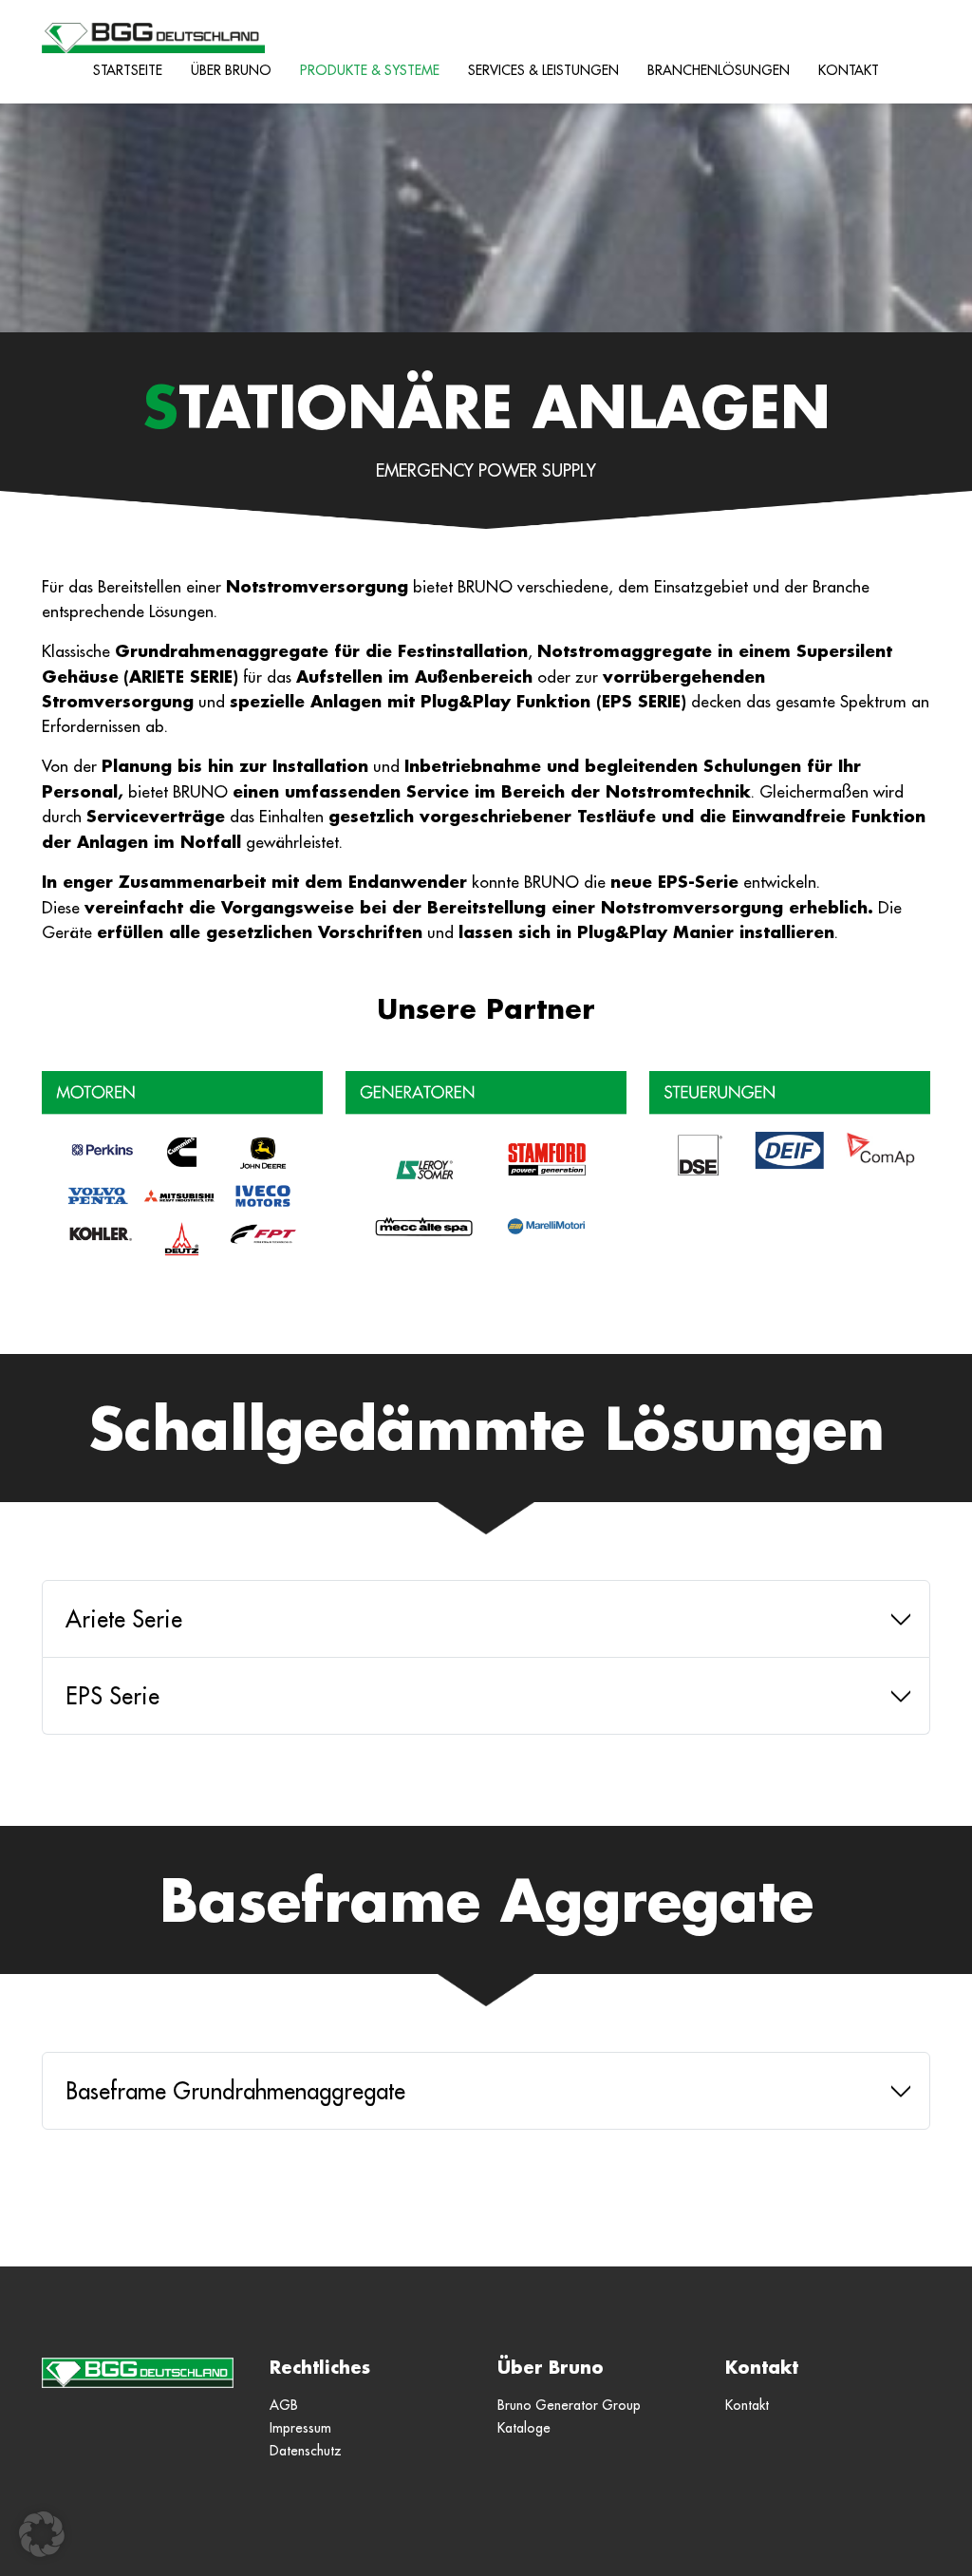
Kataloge (524, 2428)
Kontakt (849, 70)
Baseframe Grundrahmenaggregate (235, 2091)
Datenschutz (306, 2451)
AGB (284, 2405)
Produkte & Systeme (370, 70)
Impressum (300, 2428)
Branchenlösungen (719, 70)
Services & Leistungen (543, 70)
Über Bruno (231, 70)
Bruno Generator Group (569, 2405)
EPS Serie (112, 1696)
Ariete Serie (124, 1619)
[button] (42, 2534)
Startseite (128, 70)
